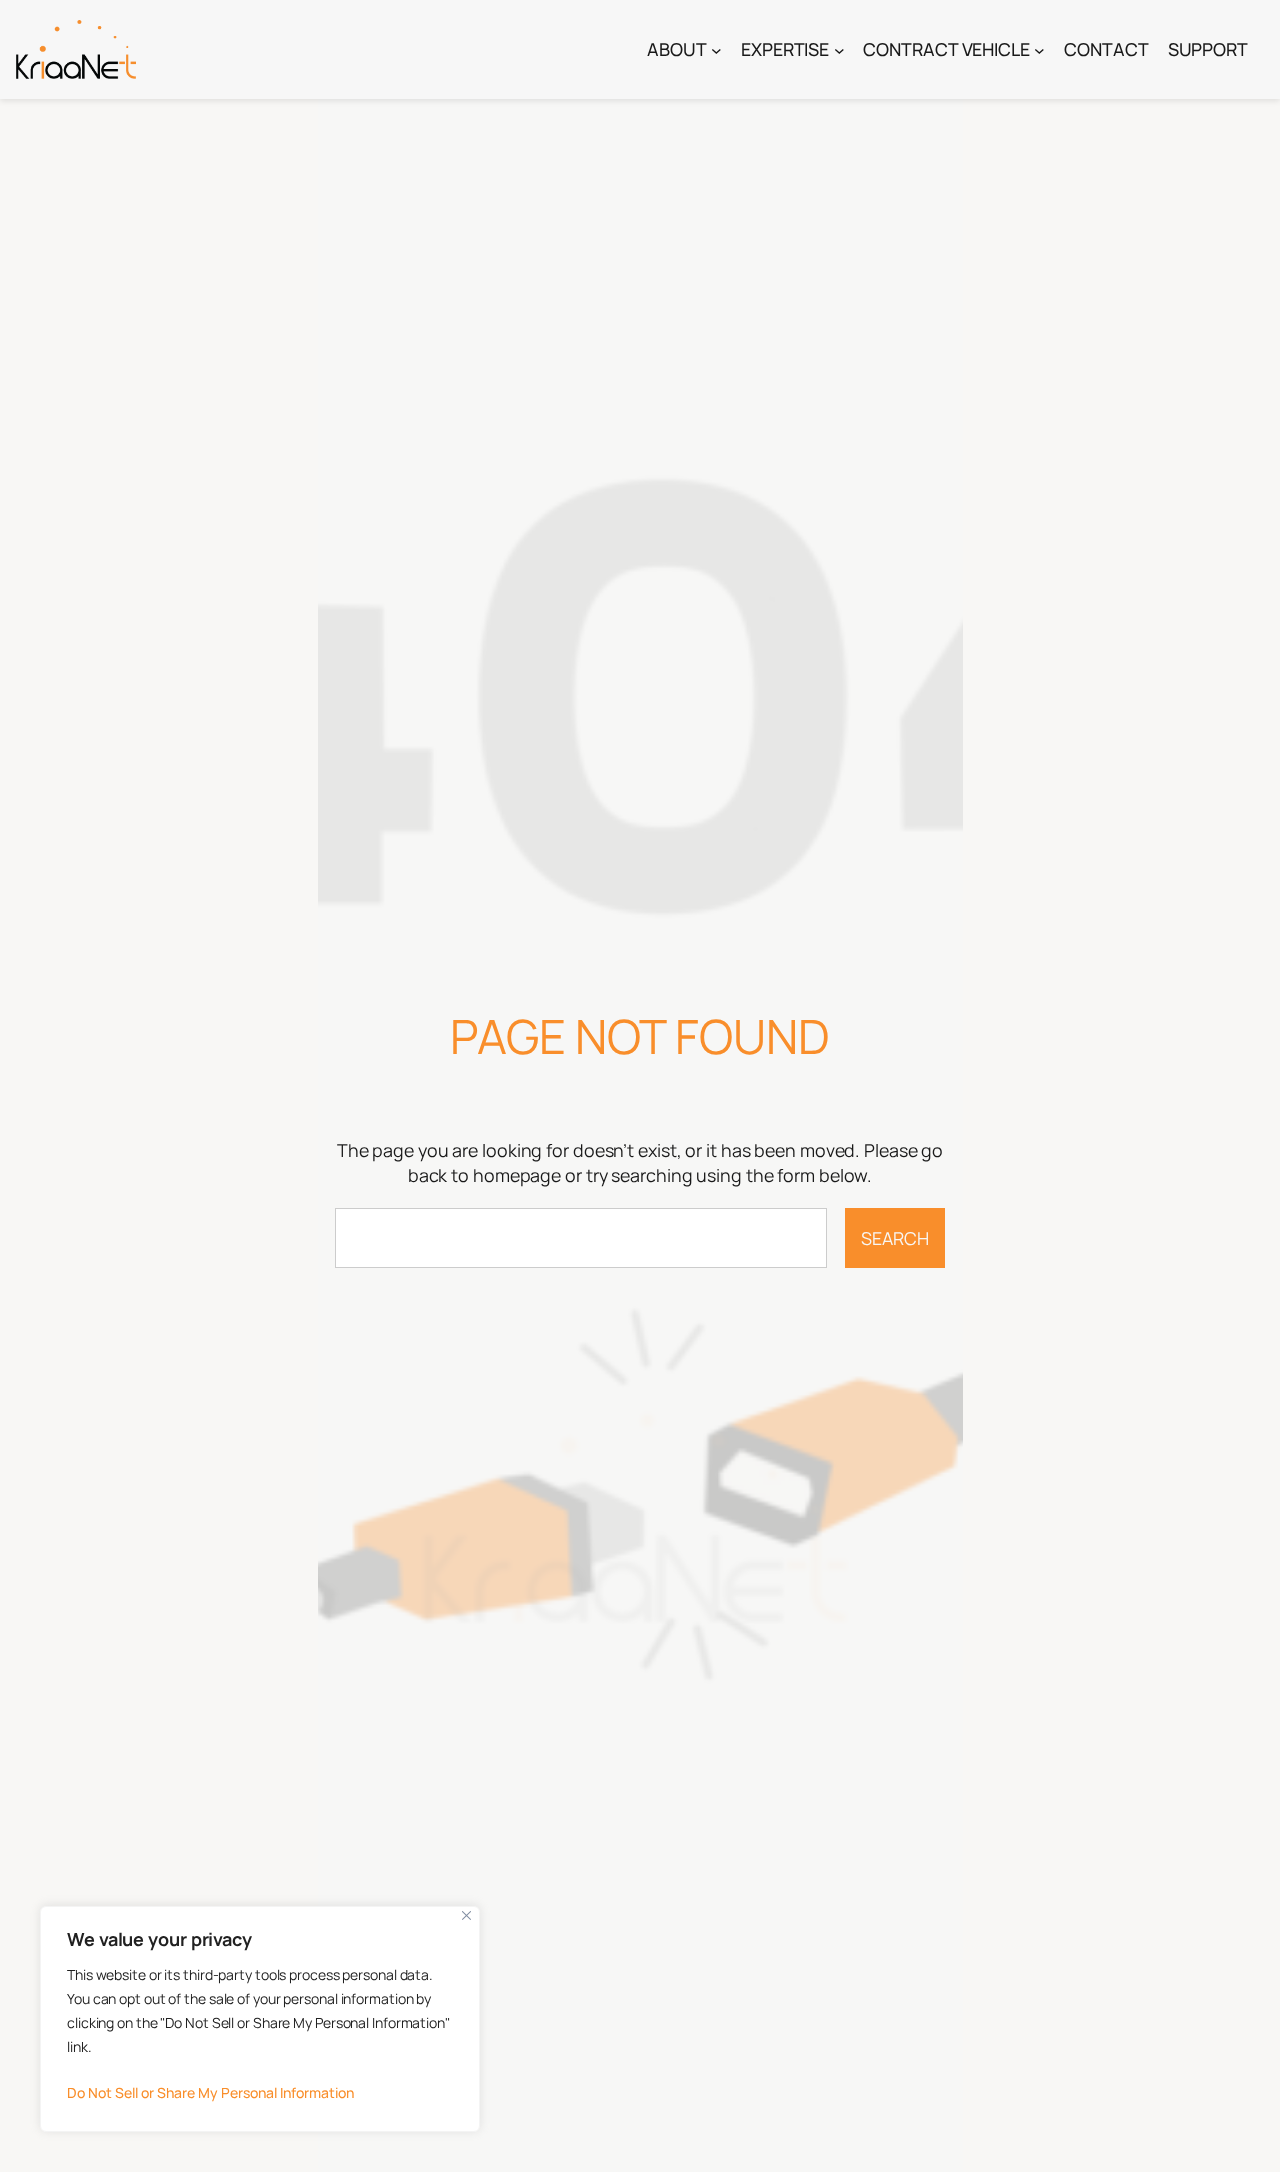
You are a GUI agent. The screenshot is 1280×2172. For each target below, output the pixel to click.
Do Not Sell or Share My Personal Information (210, 2092)
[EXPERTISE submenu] (839, 49)
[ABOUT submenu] (716, 49)
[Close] (466, 1915)
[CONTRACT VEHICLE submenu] (1039, 49)
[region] (260, 2019)
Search (894, 1238)
